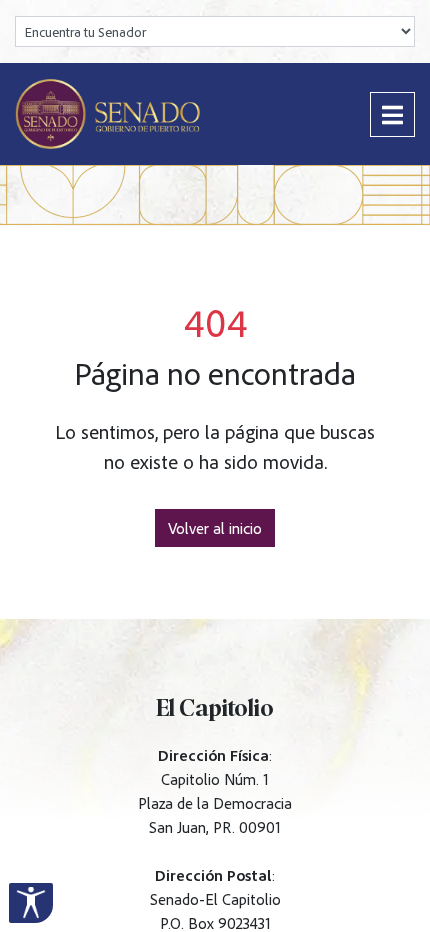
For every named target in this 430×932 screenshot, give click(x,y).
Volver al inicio (215, 528)
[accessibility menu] (31, 903)
